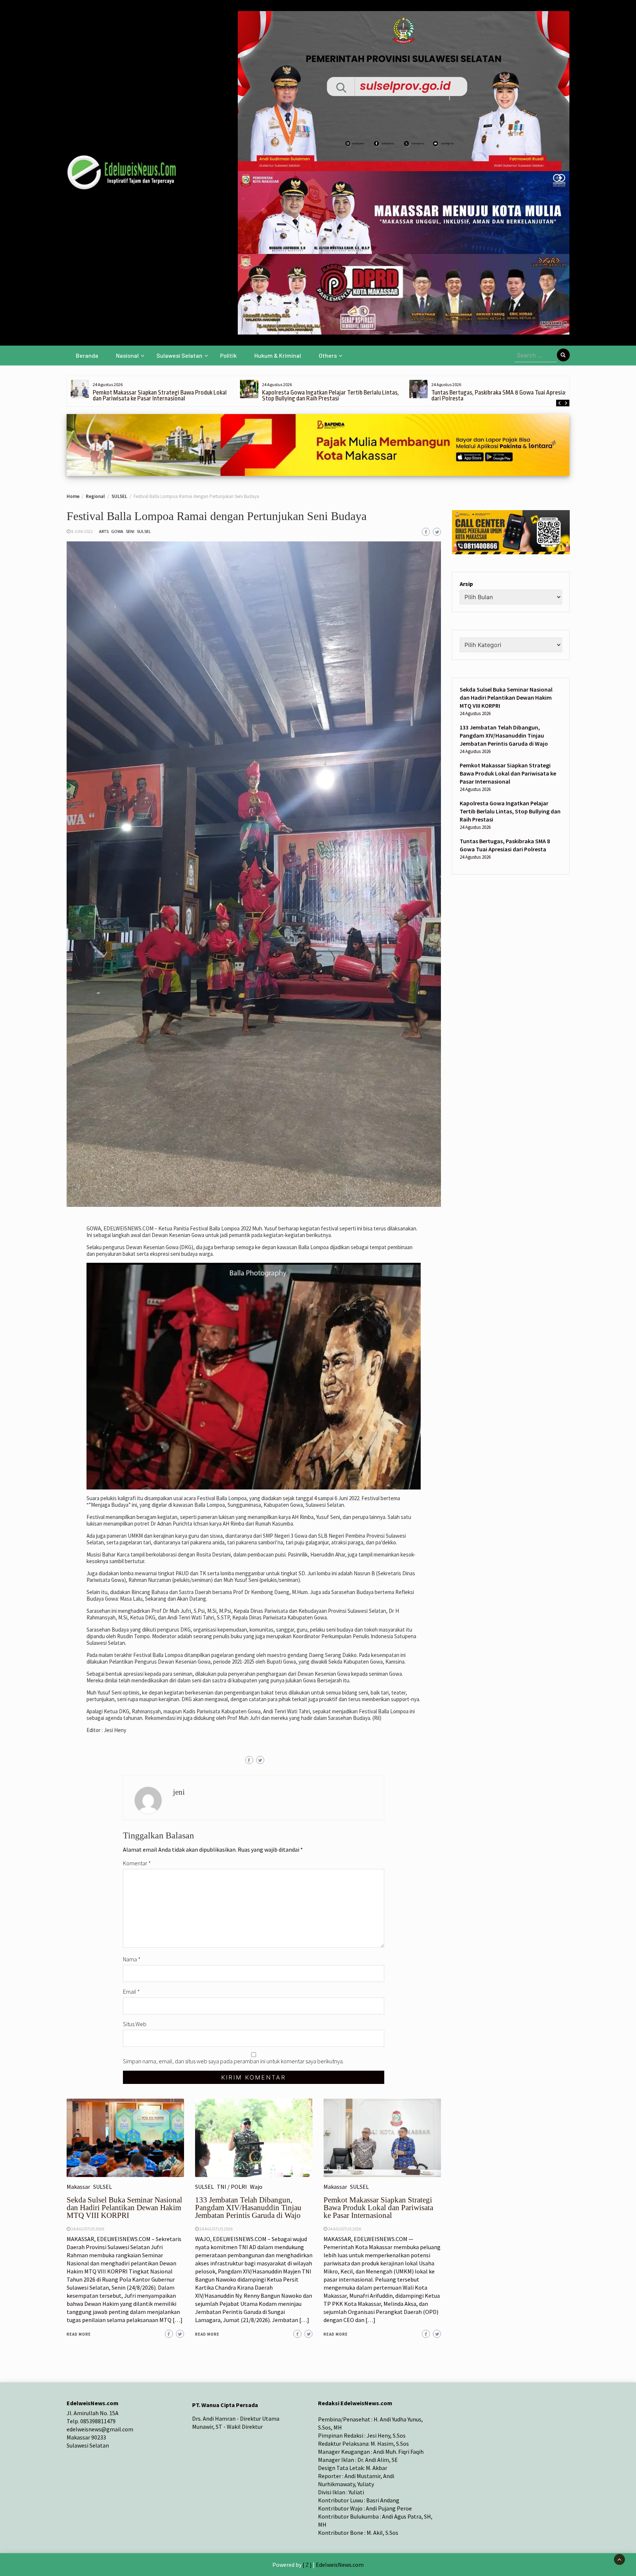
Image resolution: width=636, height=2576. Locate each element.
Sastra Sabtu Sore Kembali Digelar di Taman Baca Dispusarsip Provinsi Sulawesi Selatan (492, 395)
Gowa (117, 531)
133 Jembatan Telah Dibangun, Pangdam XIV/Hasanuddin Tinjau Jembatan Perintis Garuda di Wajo (248, 2208)
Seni (130, 531)
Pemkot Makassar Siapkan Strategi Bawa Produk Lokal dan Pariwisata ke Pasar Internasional (378, 2208)
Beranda (87, 355)
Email (131, 1992)
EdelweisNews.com (340, 2565)
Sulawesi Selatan (179, 355)
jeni (179, 1792)
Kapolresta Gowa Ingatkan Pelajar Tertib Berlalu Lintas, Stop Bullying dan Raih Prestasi (161, 395)
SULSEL (144, 531)
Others (328, 355)
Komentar (137, 1863)
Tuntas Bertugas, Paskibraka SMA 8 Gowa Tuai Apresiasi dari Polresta (331, 395)
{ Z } (307, 2565)
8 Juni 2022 (82, 531)
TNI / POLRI (232, 2187)
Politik (228, 355)
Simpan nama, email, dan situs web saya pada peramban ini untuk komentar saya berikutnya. (233, 2061)
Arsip (466, 584)
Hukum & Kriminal (278, 355)
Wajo (256, 2187)
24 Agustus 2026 (88, 2229)
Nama (132, 1959)
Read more (79, 2334)
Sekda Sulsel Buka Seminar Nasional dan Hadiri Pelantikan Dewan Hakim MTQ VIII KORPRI (124, 2208)
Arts (104, 531)
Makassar (78, 2187)
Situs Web (135, 2024)
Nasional (127, 355)
